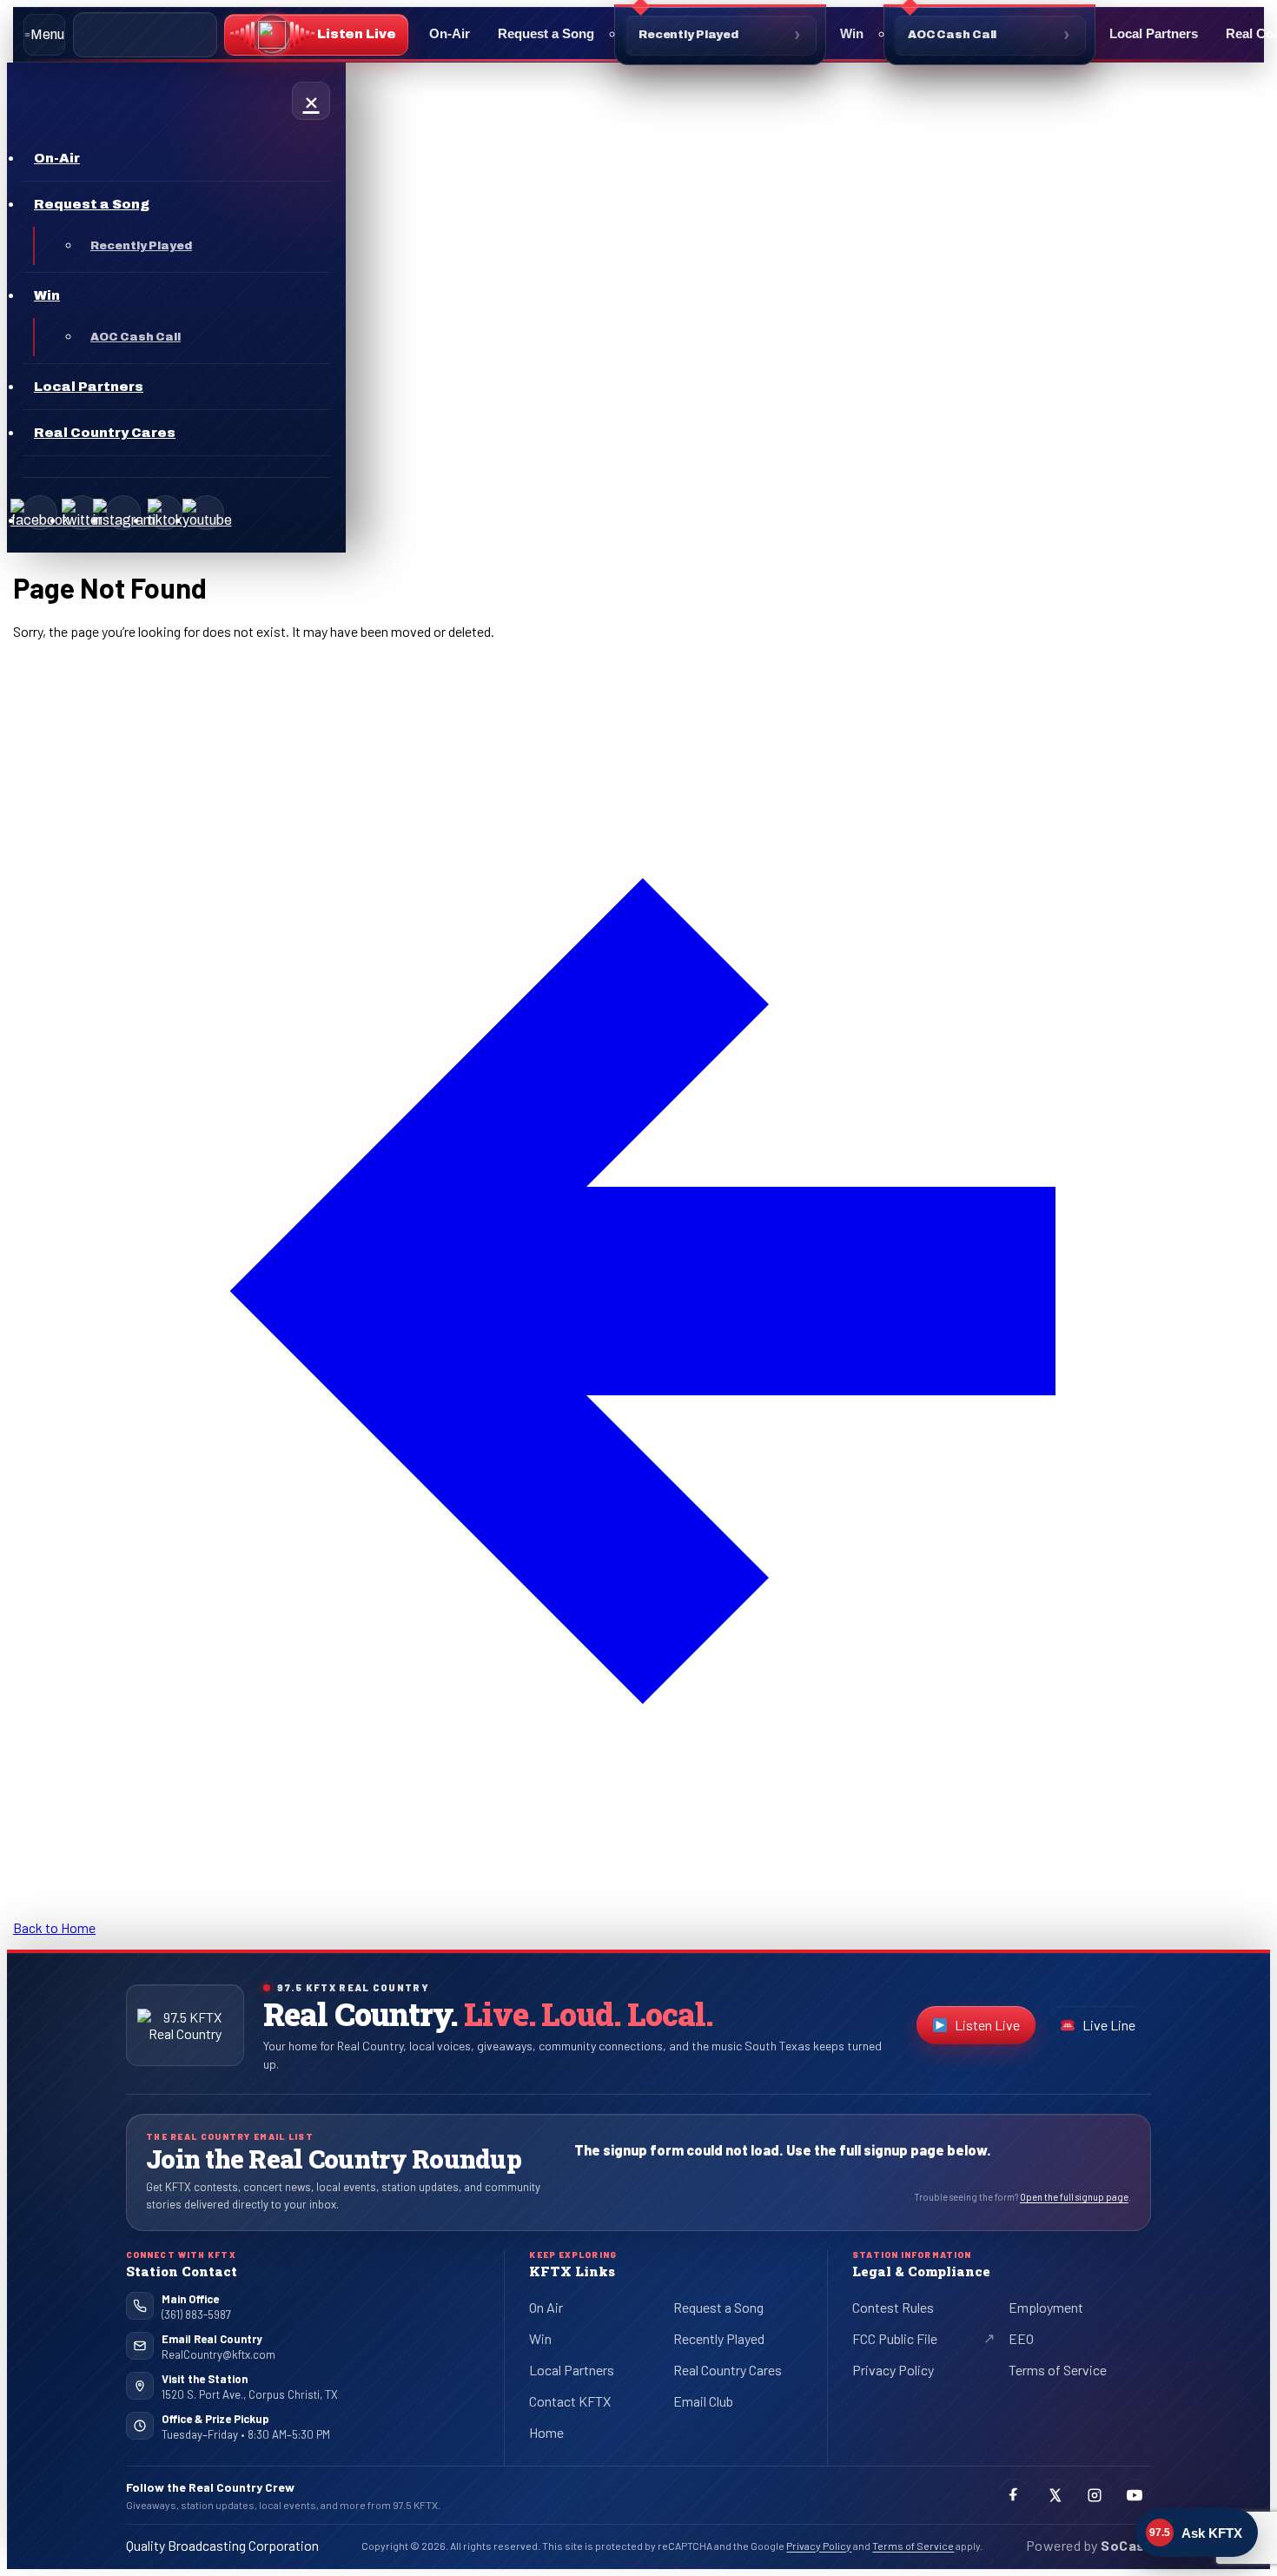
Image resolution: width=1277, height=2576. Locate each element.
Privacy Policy (893, 2370)
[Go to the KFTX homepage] (185, 2025)
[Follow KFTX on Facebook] (1015, 2495)
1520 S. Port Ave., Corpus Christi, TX (250, 2394)
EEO (1021, 2338)
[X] (82, 513)
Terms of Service (1058, 2370)
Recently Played (688, 35)
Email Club (703, 2401)
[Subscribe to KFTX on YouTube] (1135, 2495)
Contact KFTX (570, 2401)
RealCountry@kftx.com (218, 2354)
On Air (546, 2307)
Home (546, 2432)
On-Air (450, 33)
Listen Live (995, 2029)
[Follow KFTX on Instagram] (1095, 2495)
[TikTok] (165, 513)
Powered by (1088, 2545)
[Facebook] (40, 513)
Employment (1046, 2307)
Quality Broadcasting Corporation (222, 2545)
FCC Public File (909, 2341)
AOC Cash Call (952, 35)
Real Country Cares (728, 2370)
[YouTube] (207, 513)
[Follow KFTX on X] (1055, 2495)
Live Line (1109, 2025)
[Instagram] (123, 513)
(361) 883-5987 (196, 2314)
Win (852, 33)
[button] (316, 35)
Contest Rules (893, 2307)
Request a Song (546, 33)
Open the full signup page (1074, 2197)
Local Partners (1154, 33)
